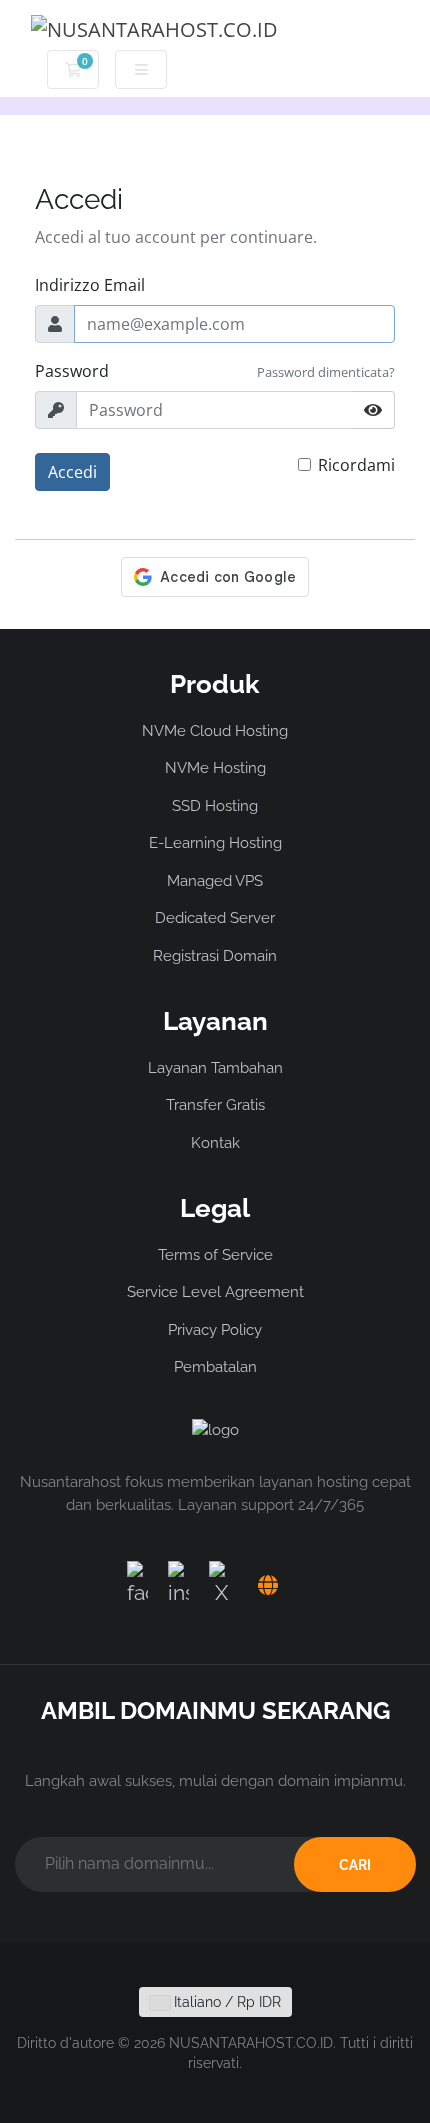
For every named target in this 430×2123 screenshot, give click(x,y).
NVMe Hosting (215, 768)
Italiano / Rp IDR (225, 2002)
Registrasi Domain (215, 956)
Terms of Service (215, 1255)
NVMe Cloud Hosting (215, 731)
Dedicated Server (215, 918)
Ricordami (356, 465)
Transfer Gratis (215, 1105)
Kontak (215, 1143)
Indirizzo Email (90, 285)
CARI (355, 1865)
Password (72, 371)
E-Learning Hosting (215, 843)
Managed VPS (215, 881)
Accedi (72, 472)
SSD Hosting (215, 806)
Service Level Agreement (215, 1292)
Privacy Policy (215, 1330)
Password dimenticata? (326, 372)
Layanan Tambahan (215, 1068)
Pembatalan (215, 1367)
